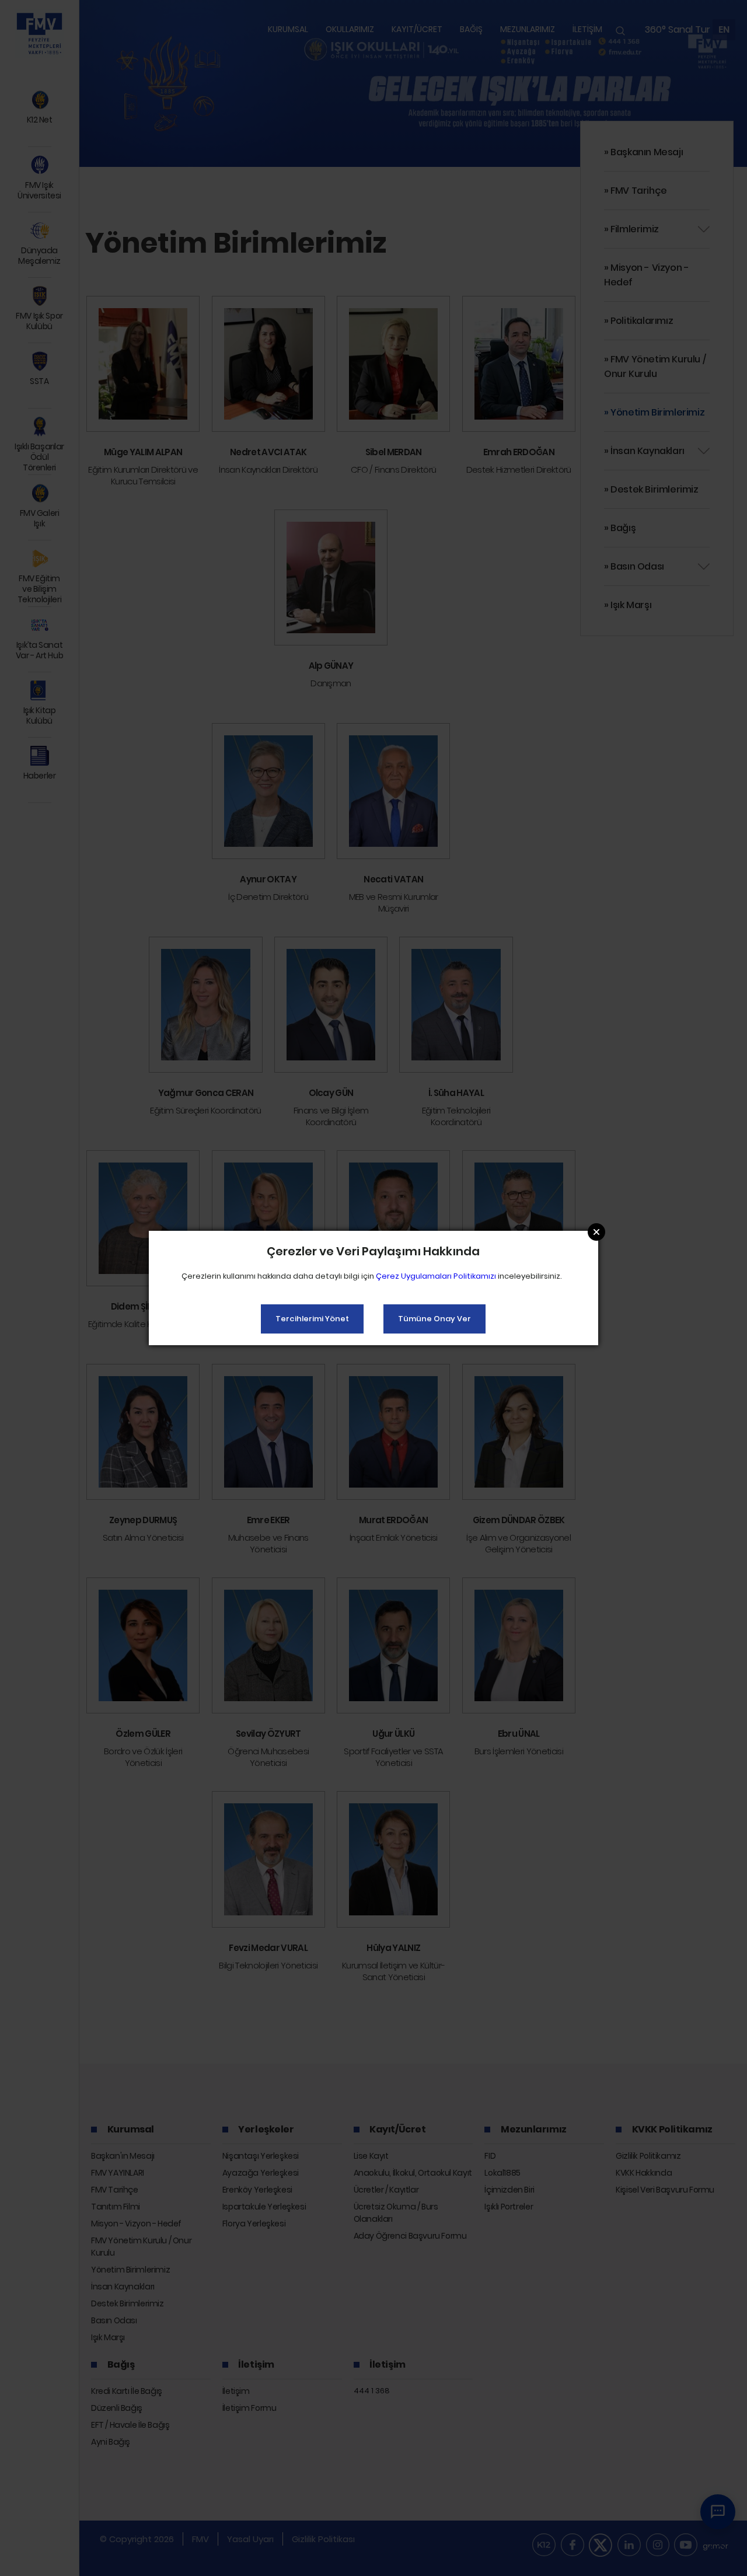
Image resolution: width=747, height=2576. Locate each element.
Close (596, 1232)
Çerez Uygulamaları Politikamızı (436, 1276)
